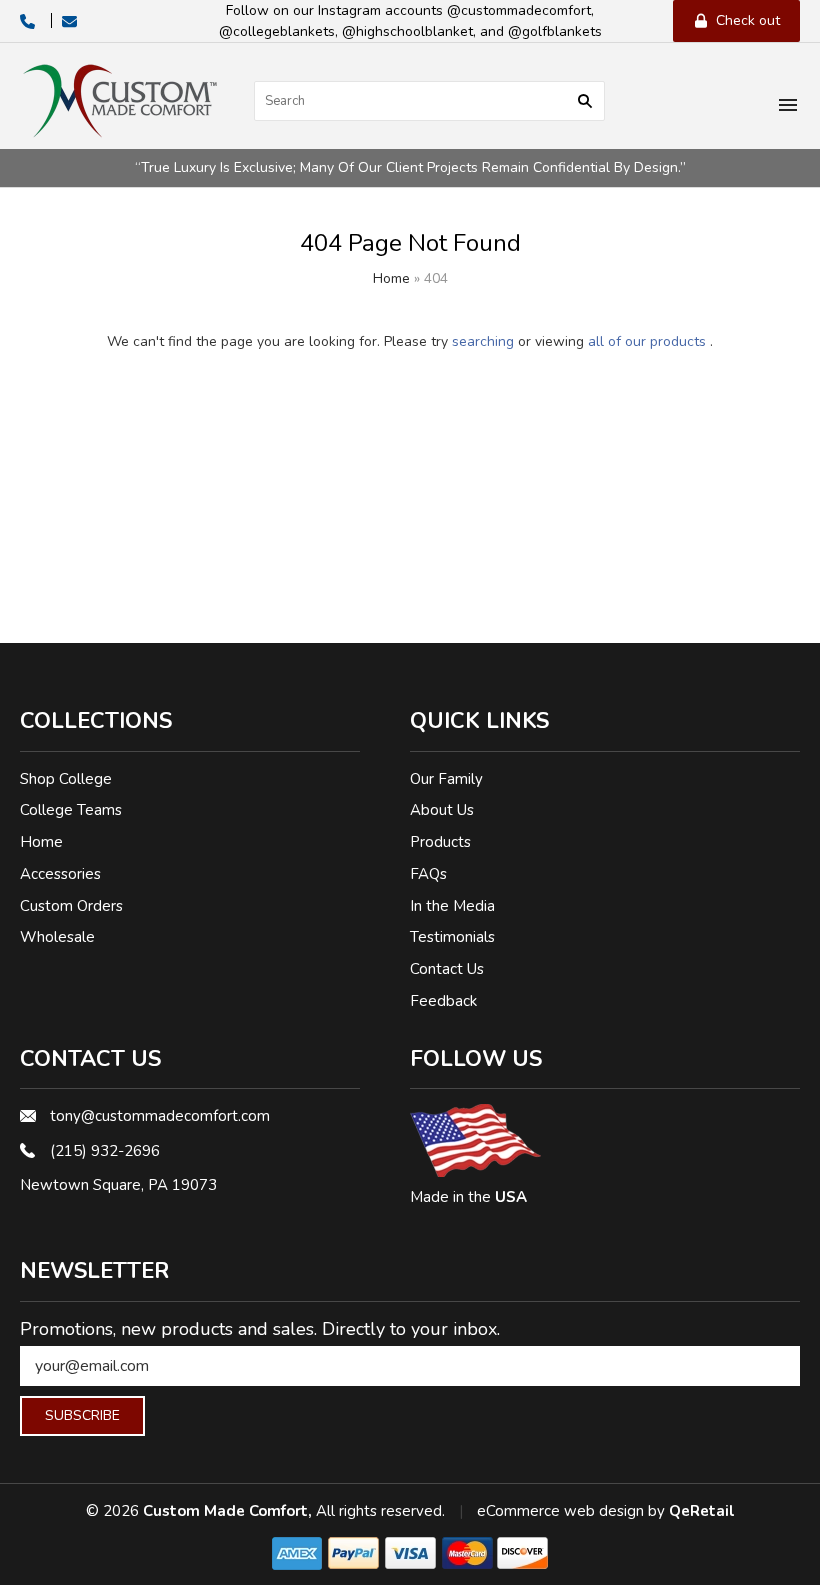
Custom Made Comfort (225, 1511)
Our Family (446, 779)
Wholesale (57, 937)
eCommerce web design (560, 1511)
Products (440, 842)
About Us (442, 810)
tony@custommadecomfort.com (160, 1116)
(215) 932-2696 (105, 1151)
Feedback (443, 1001)
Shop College (66, 779)
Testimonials (452, 937)
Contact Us (447, 969)
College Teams (71, 810)
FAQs (428, 874)
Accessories (60, 874)
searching (483, 341)
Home (391, 278)
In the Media (452, 906)
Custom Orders (71, 906)
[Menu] (788, 107)
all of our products (647, 341)
